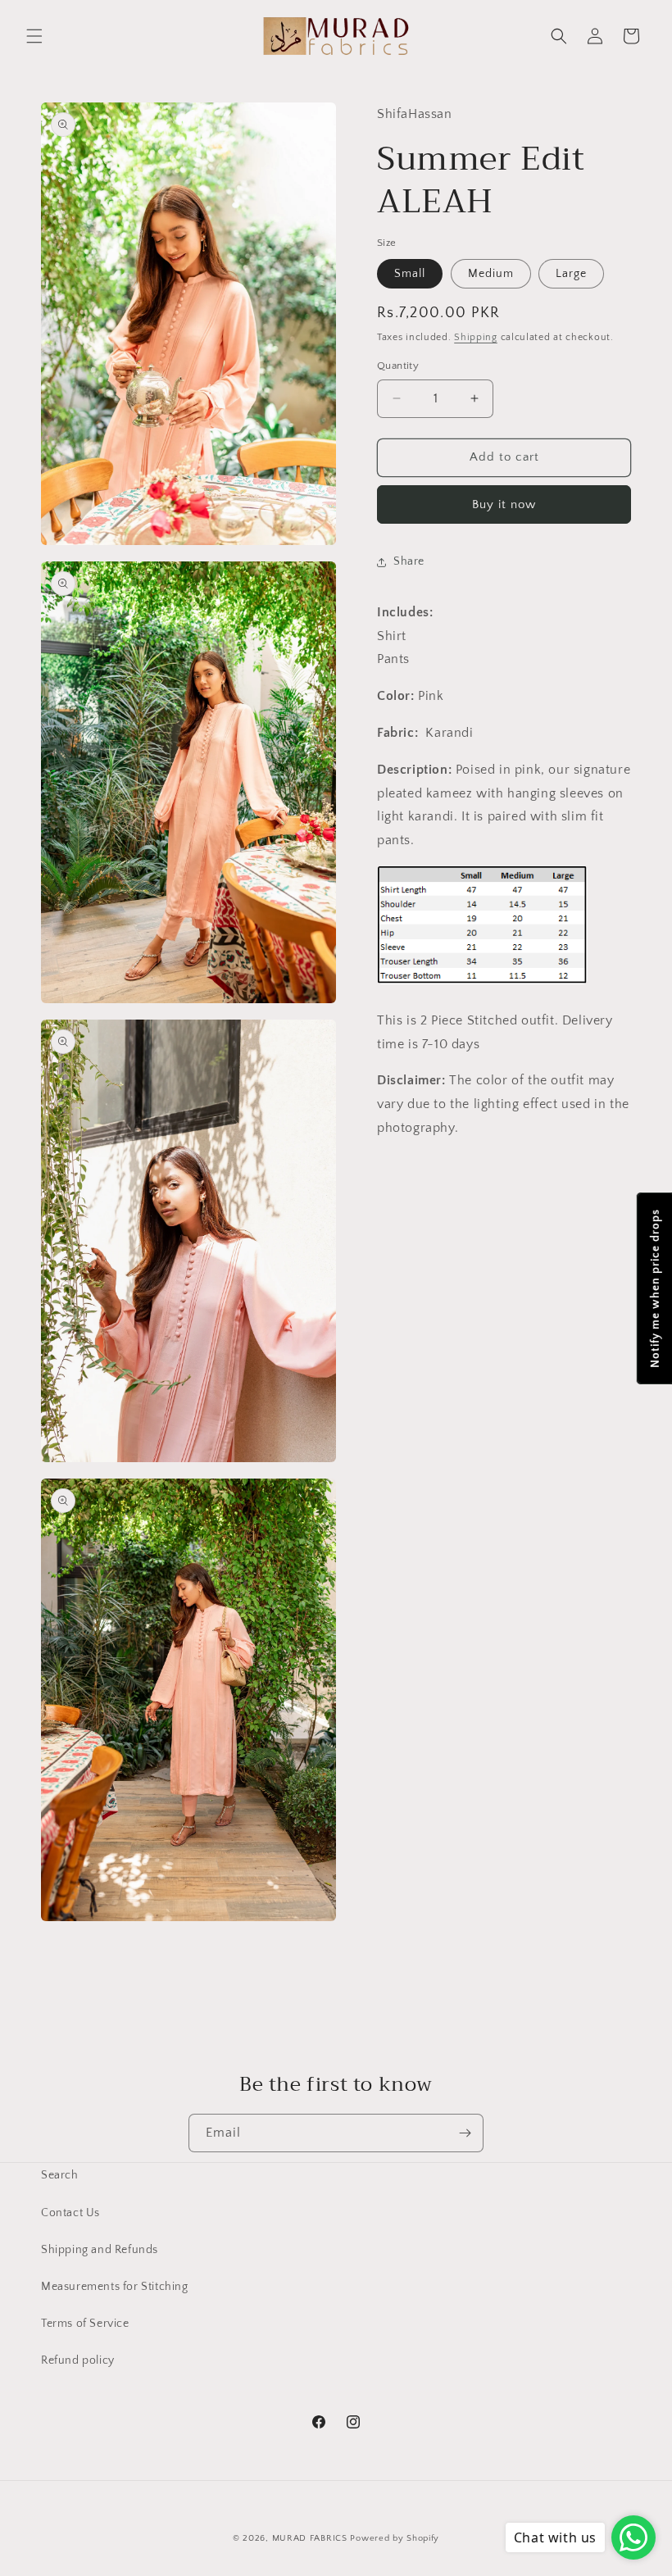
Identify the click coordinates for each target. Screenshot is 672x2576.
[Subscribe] (465, 2133)
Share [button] (409, 561)
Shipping (476, 337)
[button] (34, 36)
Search (60, 2175)
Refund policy (78, 2360)
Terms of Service (85, 2324)
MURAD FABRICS (310, 2538)
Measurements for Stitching (115, 2287)
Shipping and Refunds (100, 2250)
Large (571, 274)
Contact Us (70, 2213)
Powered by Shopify (395, 2538)
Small (410, 274)
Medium (491, 274)
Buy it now (504, 504)
